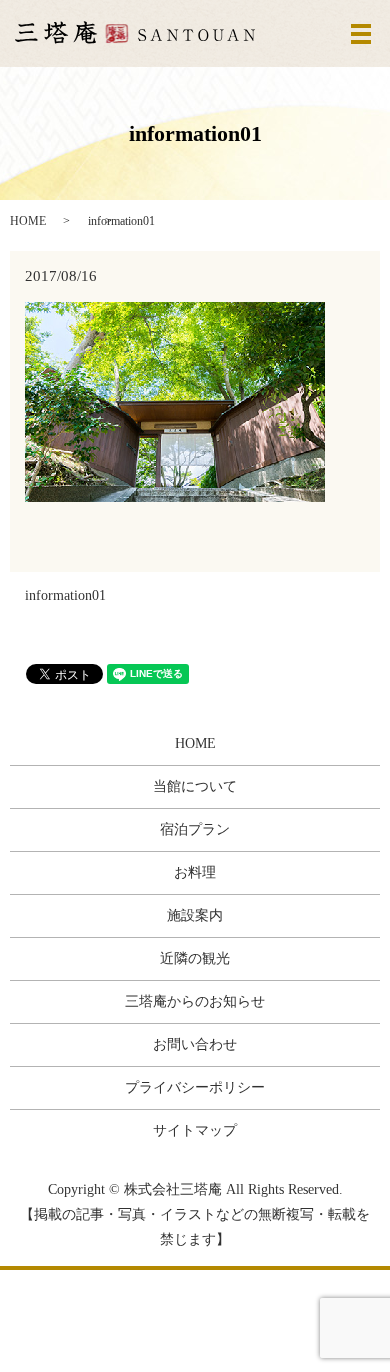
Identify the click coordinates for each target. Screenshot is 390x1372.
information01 (65, 595)
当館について (195, 786)
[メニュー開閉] (361, 34)
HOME (28, 221)
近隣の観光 (195, 958)
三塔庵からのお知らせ (195, 1001)
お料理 (195, 872)
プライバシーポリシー (195, 1087)
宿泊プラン (195, 829)
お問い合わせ (195, 1044)
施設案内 (195, 915)
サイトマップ (195, 1130)
